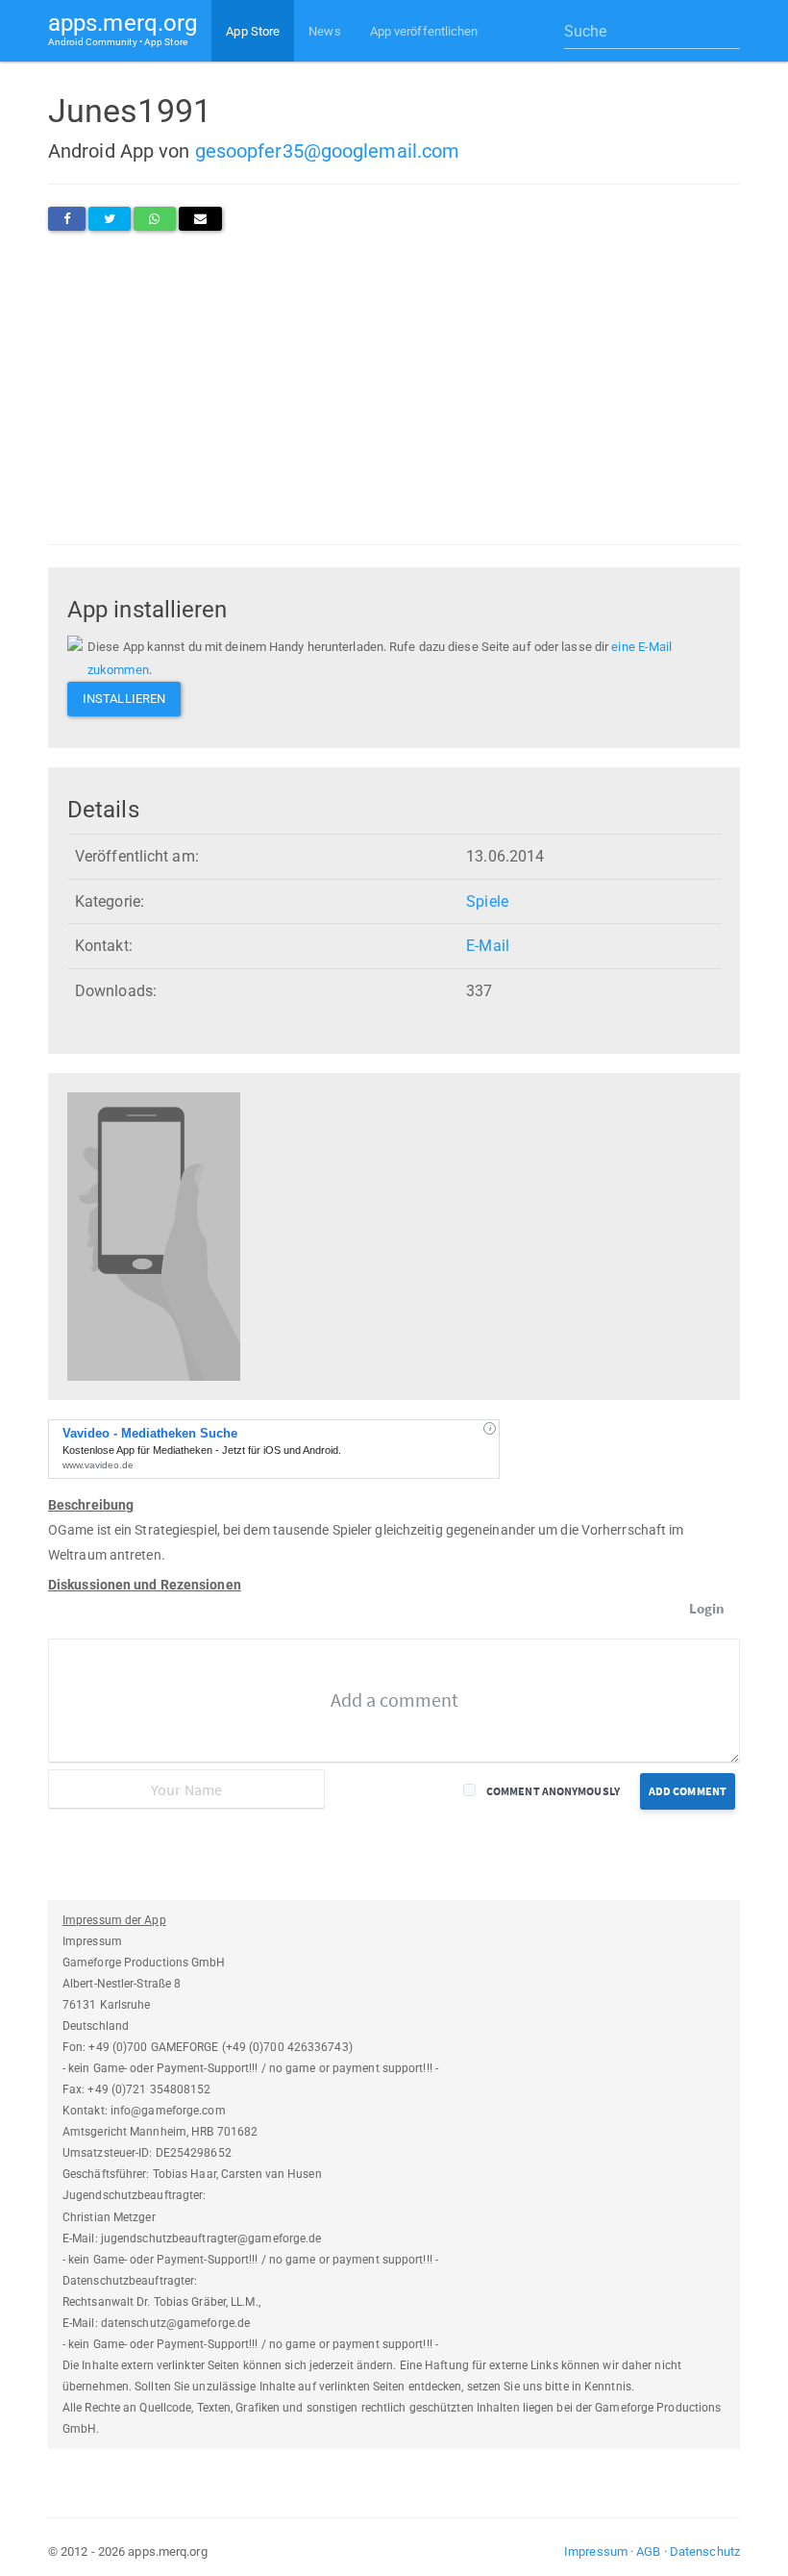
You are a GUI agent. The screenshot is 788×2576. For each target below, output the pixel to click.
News (324, 31)
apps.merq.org (123, 28)
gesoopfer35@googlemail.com (328, 151)
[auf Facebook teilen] (67, 219)
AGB (648, 2551)
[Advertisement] (394, 388)
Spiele (487, 901)
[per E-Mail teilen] (200, 219)
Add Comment (688, 1791)
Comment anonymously (553, 1791)
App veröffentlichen (424, 31)
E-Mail (488, 946)
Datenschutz (705, 2551)
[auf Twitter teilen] (110, 219)
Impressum (596, 2551)
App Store (253, 31)
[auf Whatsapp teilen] (154, 219)
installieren (124, 699)
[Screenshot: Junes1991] (154, 1236)
